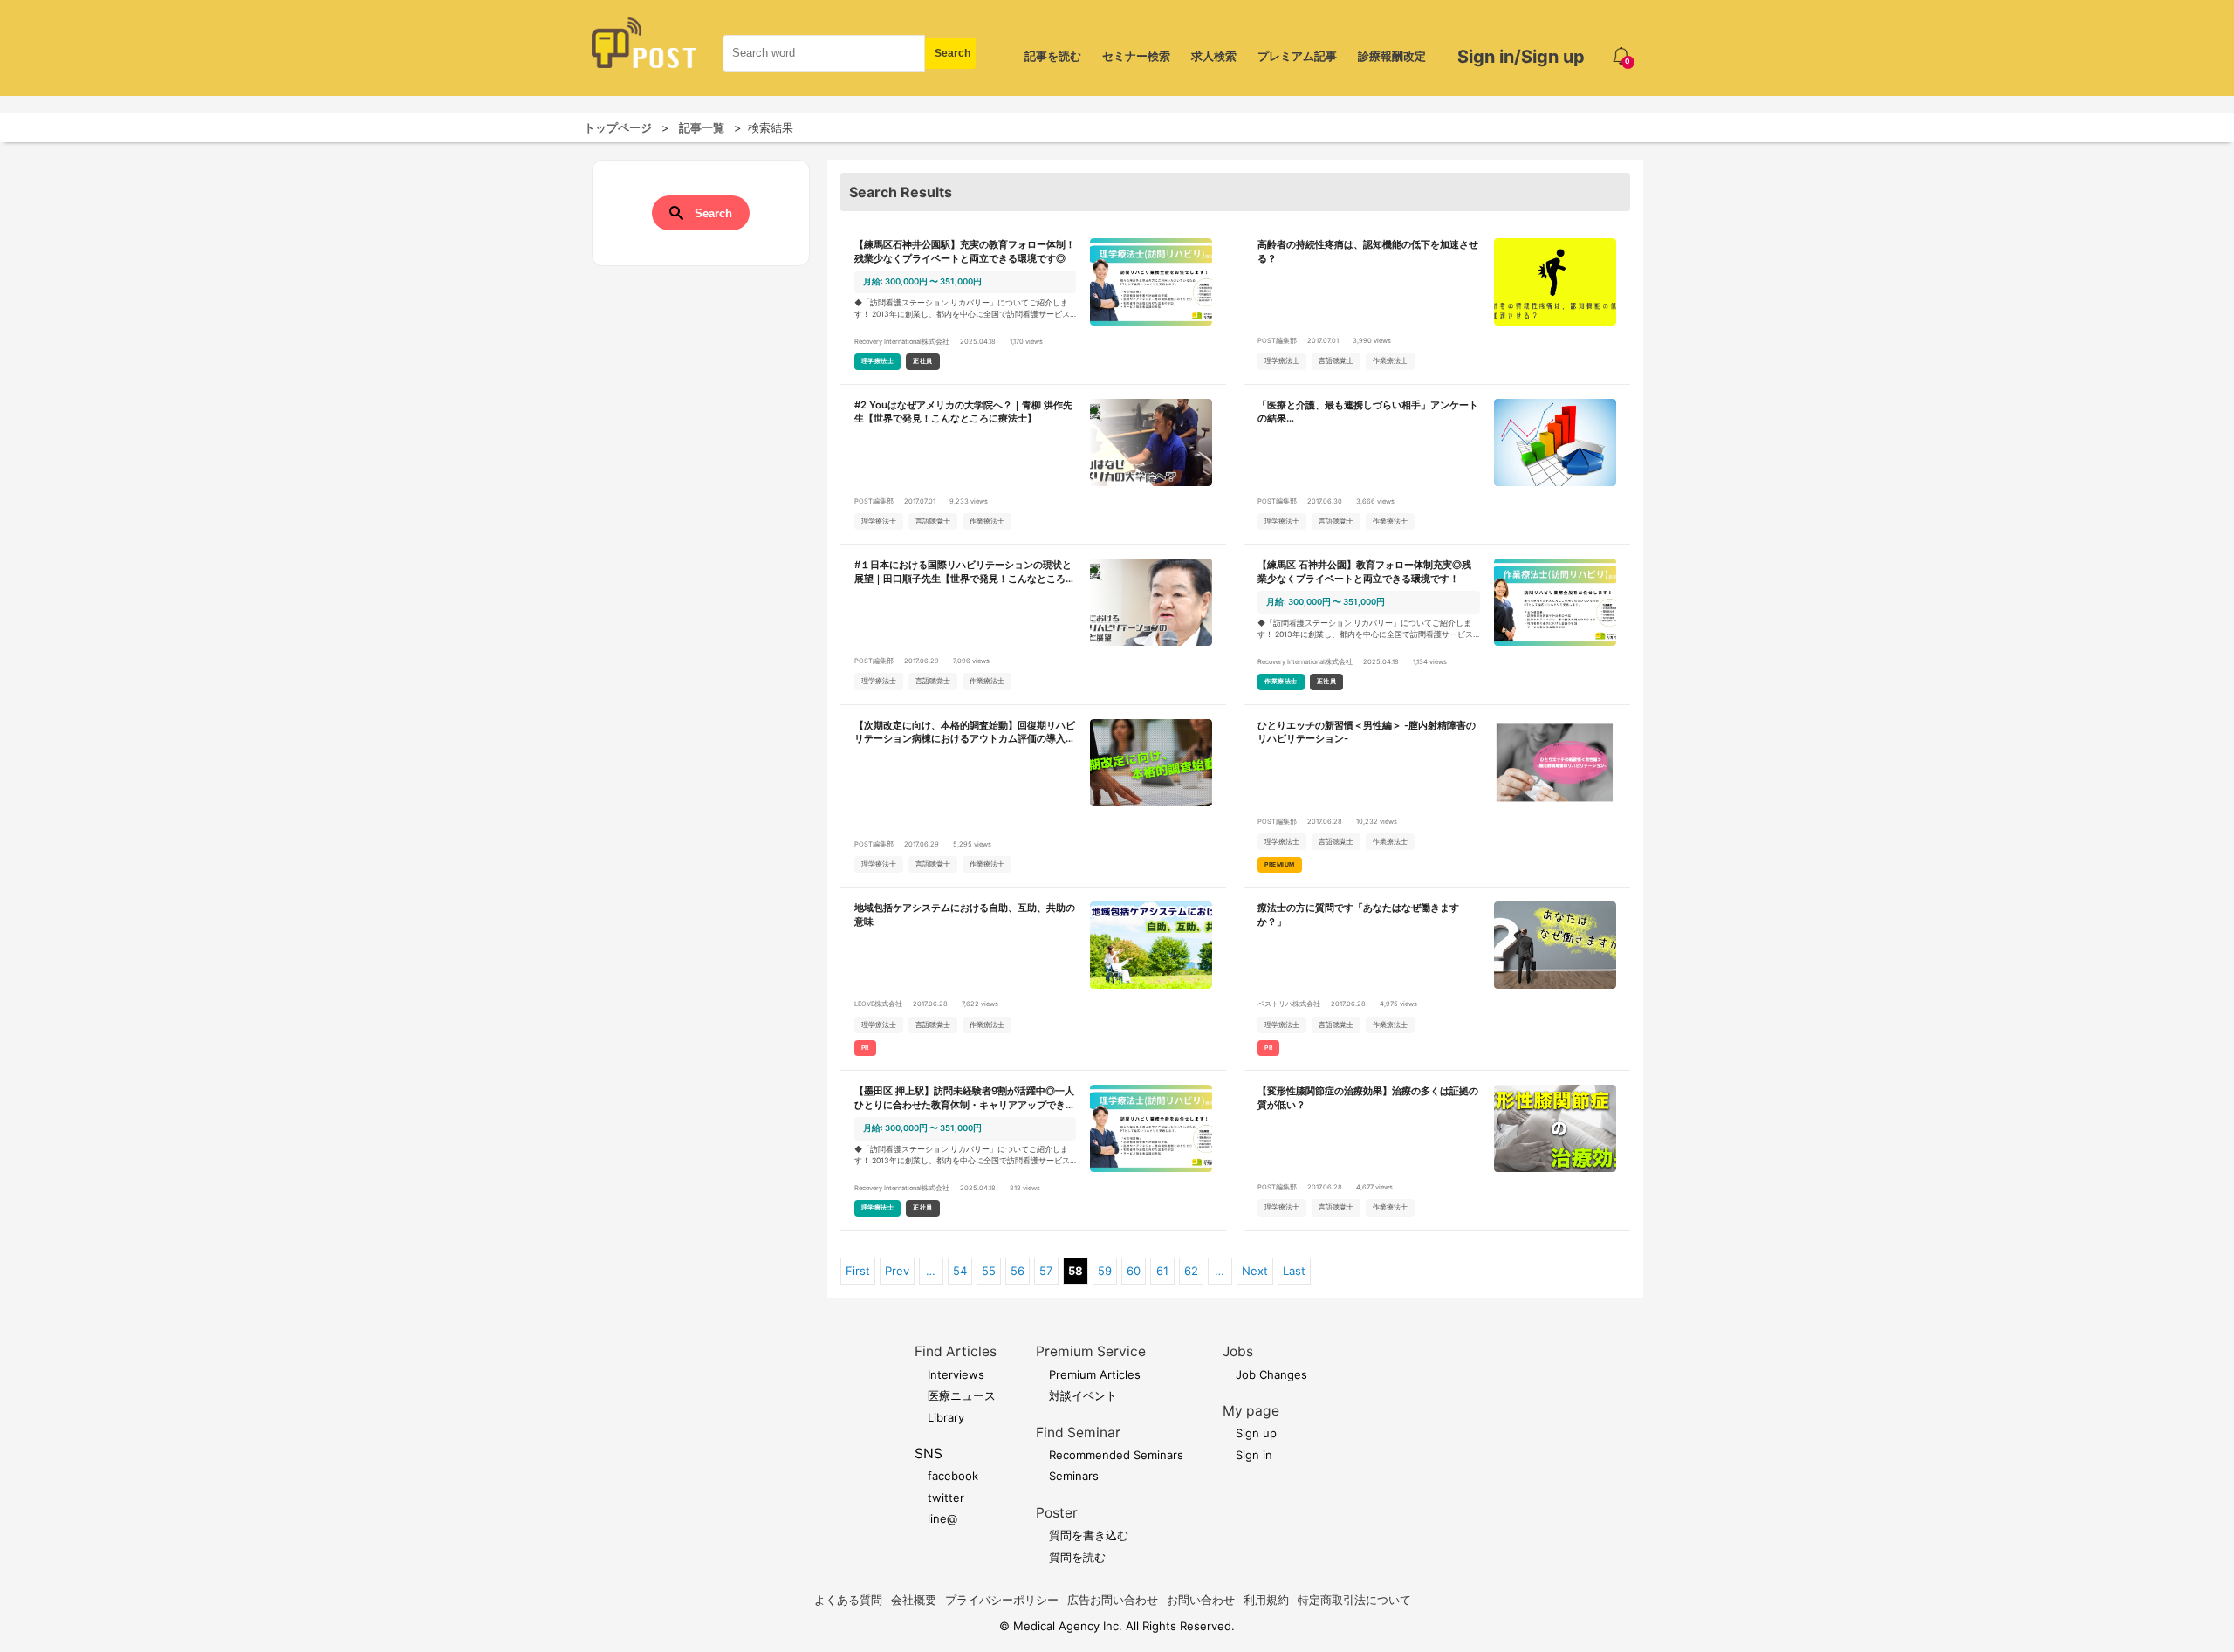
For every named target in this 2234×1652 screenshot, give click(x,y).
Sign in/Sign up (1521, 57)
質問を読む (1077, 1557)
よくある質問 (848, 1600)
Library (946, 1417)
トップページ (618, 127)
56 (1018, 1271)
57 (1046, 1271)
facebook (953, 1476)
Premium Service (1091, 1351)
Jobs (1238, 1351)
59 (1105, 1271)
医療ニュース (962, 1395)
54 (960, 1271)
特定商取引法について (1354, 1600)
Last (1294, 1271)
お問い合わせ (1201, 1600)
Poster (1057, 1513)
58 (1076, 1271)
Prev (897, 1271)
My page (1251, 1411)
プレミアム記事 (1297, 56)
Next (1255, 1271)
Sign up (1256, 1433)
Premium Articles (1095, 1374)
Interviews (956, 1374)
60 (1134, 1271)
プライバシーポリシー (1002, 1600)
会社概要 (914, 1600)
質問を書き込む (1089, 1535)
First (858, 1271)
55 (989, 1271)
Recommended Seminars (1116, 1455)
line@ (942, 1518)
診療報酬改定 (1392, 56)
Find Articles (956, 1351)
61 (1162, 1271)
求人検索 (1214, 56)
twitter (946, 1498)
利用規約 (1266, 1600)
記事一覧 (702, 127)
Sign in (1254, 1455)
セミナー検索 (1136, 56)
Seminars (1074, 1476)
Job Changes (1271, 1374)
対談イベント (1083, 1395)
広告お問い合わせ (1113, 1600)
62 (1191, 1271)
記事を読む (1053, 56)
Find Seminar (1078, 1433)
